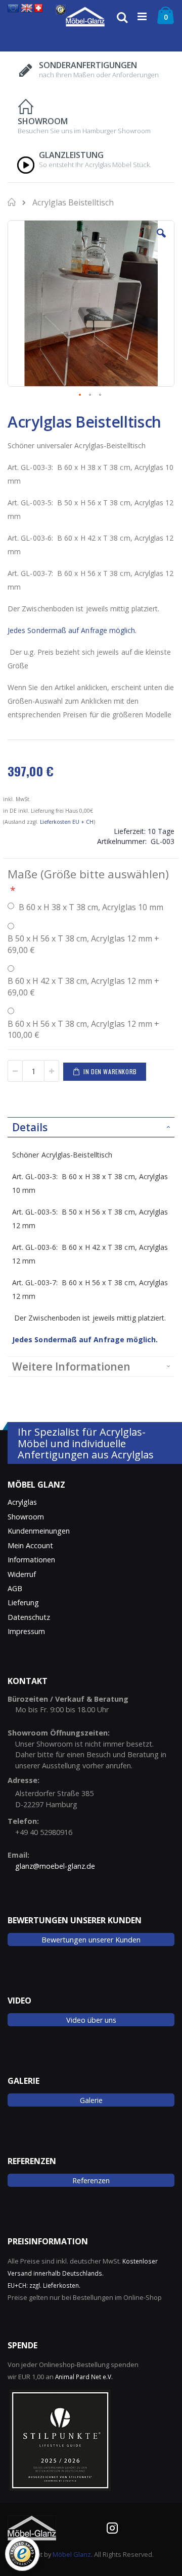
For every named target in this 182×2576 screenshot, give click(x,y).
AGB (15, 1588)
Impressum (26, 1631)
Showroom (26, 1517)
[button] (161, 241)
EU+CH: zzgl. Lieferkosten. (44, 2285)
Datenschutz (29, 1617)
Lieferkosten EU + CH (67, 822)
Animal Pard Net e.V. (84, 2377)
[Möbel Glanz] (85, 17)
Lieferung (23, 1602)
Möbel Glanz (72, 2554)
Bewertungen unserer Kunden (91, 1940)
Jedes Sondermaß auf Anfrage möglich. (72, 630)
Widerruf (22, 1574)
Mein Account (30, 1545)
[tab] (91, 1127)
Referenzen (91, 2180)
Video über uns (91, 2020)
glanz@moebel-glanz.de (55, 1866)
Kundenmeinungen (39, 1531)
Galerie (91, 2100)
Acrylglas (22, 1502)
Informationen (31, 1560)
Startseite (13, 202)
